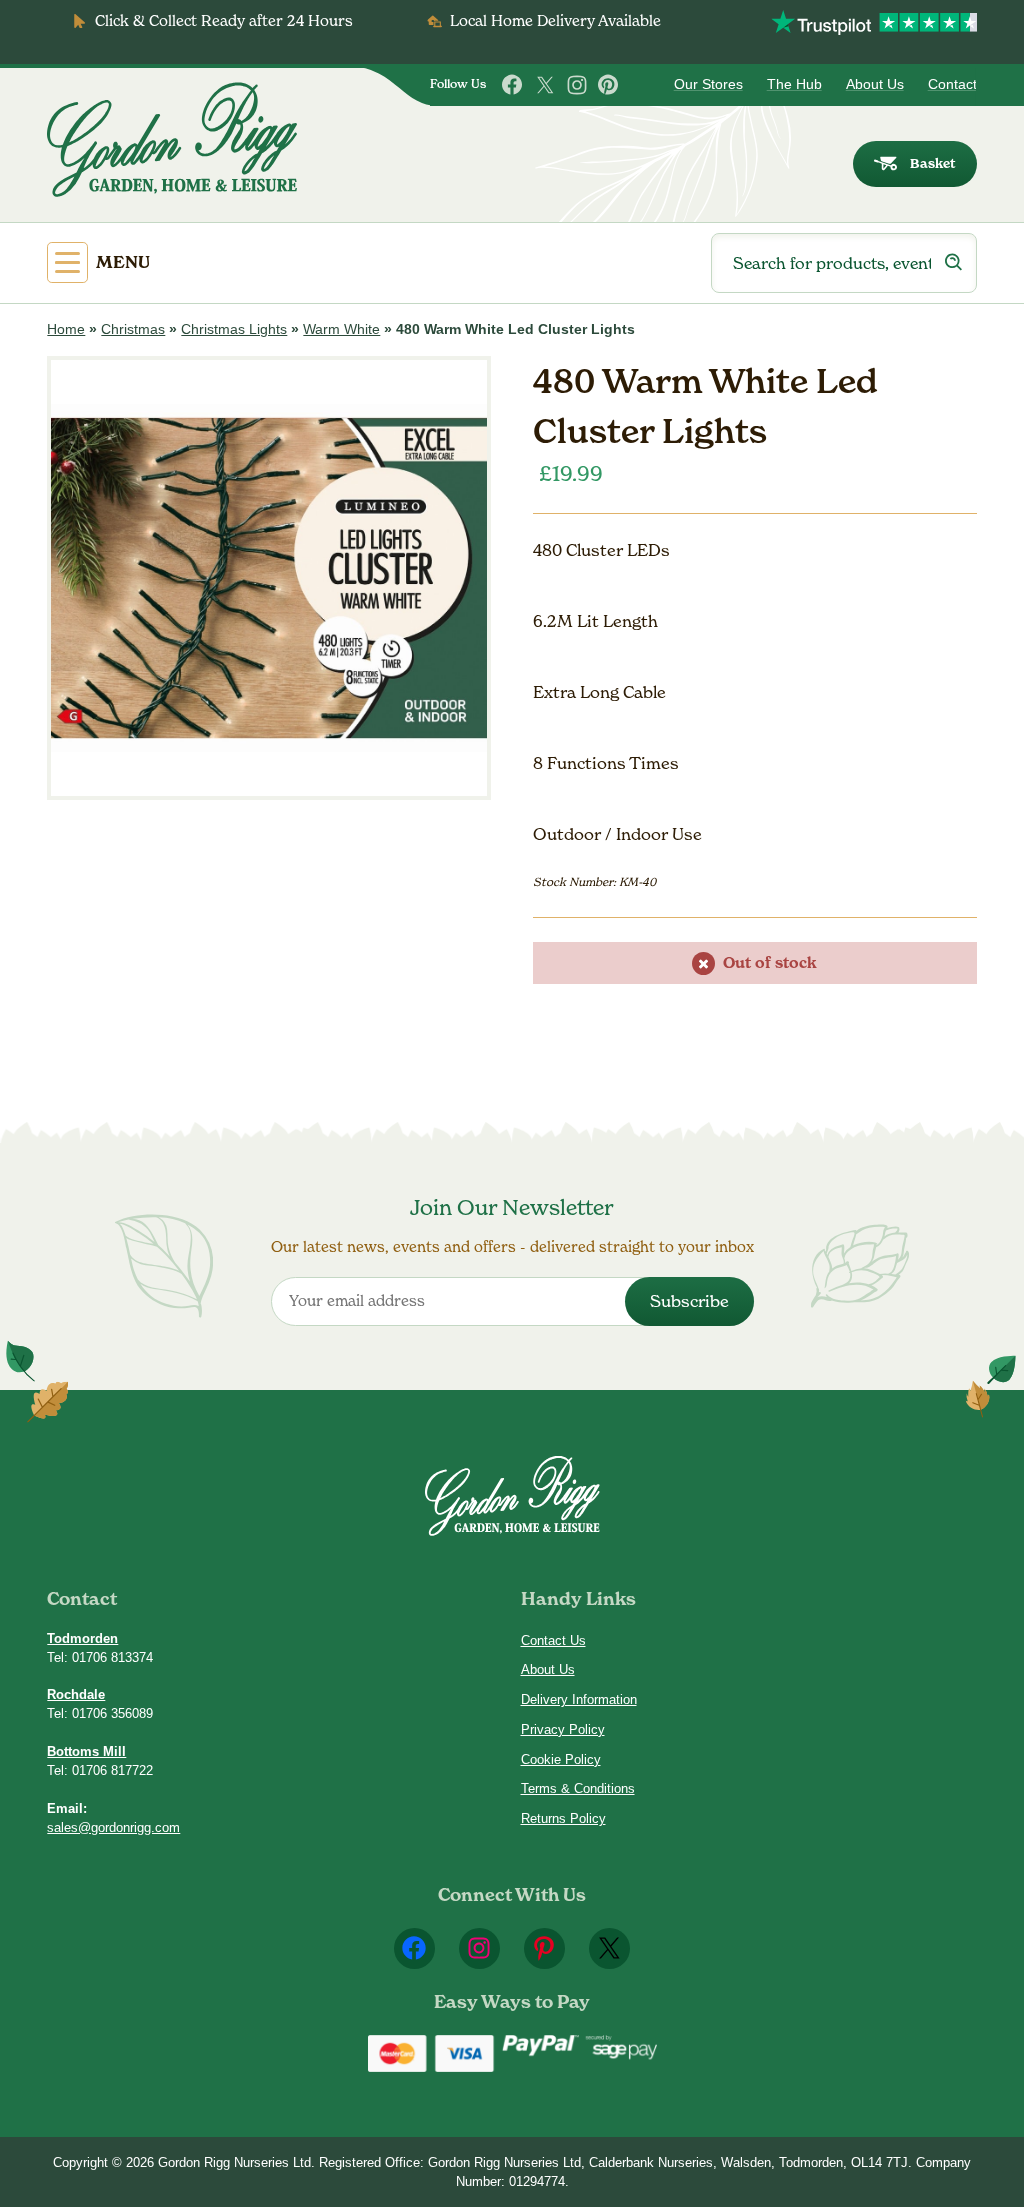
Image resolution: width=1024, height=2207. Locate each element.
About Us (875, 84)
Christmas (133, 329)
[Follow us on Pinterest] (609, 85)
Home (66, 329)
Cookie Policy (561, 1759)
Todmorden (82, 1638)
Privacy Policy (563, 1729)
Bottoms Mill (86, 1751)
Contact (952, 84)
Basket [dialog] (932, 163)
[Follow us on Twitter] (545, 85)
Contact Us (553, 1640)
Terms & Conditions (578, 1788)
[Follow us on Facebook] (513, 85)
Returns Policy (563, 1818)
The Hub (794, 84)
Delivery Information (579, 1699)
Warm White (341, 329)
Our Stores (708, 84)
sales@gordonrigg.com (113, 1827)
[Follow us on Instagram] (577, 85)
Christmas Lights (234, 329)
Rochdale (76, 1694)
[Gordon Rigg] (172, 139)
